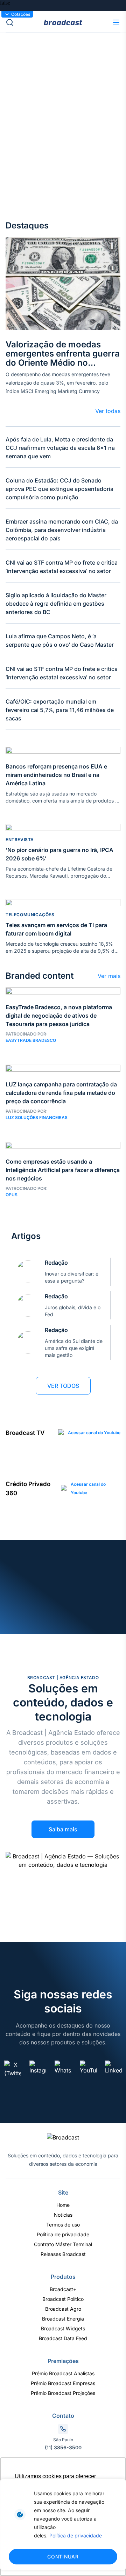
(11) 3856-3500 (63, 2447)
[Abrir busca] (25, 22)
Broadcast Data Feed (63, 2338)
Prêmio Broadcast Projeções (63, 2393)
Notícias (63, 2215)
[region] (63, 2525)
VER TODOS (63, 1386)
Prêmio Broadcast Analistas (63, 2373)
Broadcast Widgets (63, 2328)
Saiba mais (63, 1829)
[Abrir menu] (116, 22)
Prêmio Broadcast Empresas (63, 2383)
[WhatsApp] (63, 2069)
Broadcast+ (63, 2289)
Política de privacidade (76, 2535)
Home (63, 2205)
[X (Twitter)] (13, 2069)
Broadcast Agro (63, 2309)
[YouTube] (88, 2069)
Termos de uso (63, 2225)
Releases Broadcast (63, 2254)
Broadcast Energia (63, 2319)
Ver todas (108, 411)
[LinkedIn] (113, 2069)
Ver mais (109, 976)
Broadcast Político (63, 2299)
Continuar (63, 2557)
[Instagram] (38, 2069)
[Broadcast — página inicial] (63, 2137)
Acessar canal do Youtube (94, 1433)
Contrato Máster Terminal (63, 2244)
